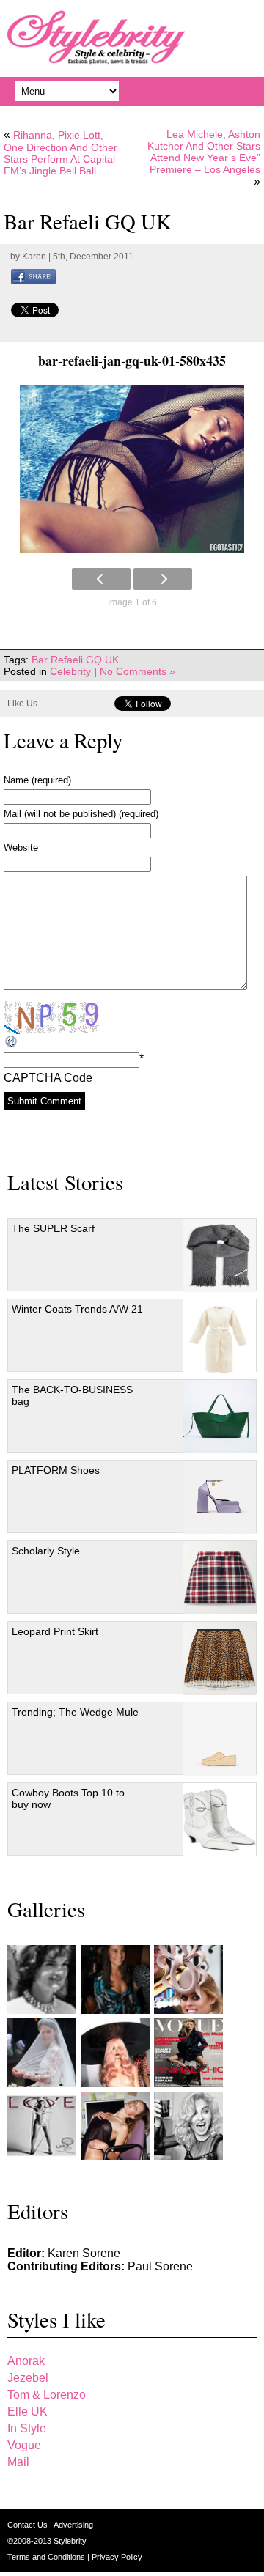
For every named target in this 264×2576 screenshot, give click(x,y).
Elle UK (27, 2411)
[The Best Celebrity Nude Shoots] (42, 2126)
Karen (34, 257)
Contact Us (29, 2525)
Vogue (24, 2445)
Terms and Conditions (47, 2557)
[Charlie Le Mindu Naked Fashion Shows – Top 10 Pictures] (115, 2053)
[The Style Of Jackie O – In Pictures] (42, 1979)
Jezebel (28, 2378)
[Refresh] (12, 1042)
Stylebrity (70, 2541)
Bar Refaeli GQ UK (75, 660)
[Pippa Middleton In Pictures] (115, 1979)
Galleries (46, 1909)
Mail (18, 2462)
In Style (27, 2428)
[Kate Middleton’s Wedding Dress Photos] (42, 2053)
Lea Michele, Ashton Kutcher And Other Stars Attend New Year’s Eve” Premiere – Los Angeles (204, 152)
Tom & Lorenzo (47, 2395)
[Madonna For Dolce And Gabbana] (188, 2126)
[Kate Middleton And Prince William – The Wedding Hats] (188, 1979)
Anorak (26, 2361)
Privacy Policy (117, 2557)
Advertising (73, 2525)
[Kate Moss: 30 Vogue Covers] (188, 2053)
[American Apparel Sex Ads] (115, 2126)
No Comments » (137, 671)
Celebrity (70, 671)
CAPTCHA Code (48, 1078)
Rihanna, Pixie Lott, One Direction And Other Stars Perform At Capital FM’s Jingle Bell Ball (60, 153)
